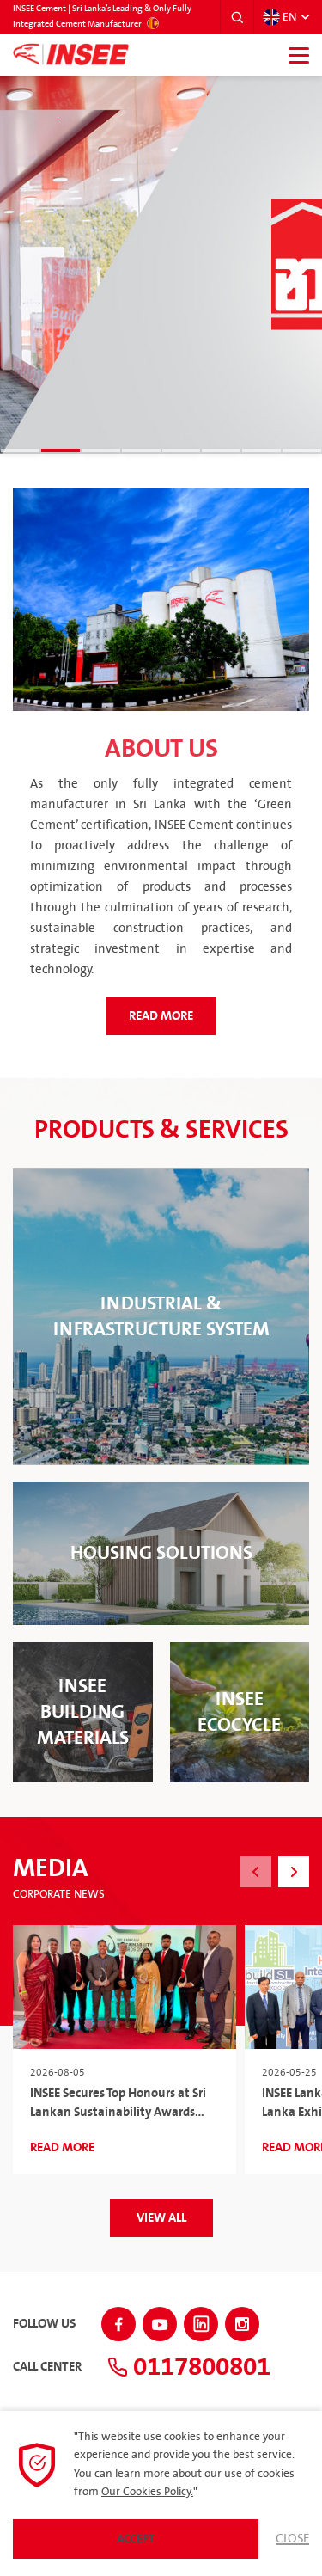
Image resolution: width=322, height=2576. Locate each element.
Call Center (47, 2367)
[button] (237, 17)
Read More (161, 1016)
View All (161, 2218)
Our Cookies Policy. (147, 2492)
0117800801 (199, 2367)
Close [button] (292, 2539)
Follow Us (44, 2324)
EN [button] (289, 17)
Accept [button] (136, 2539)
